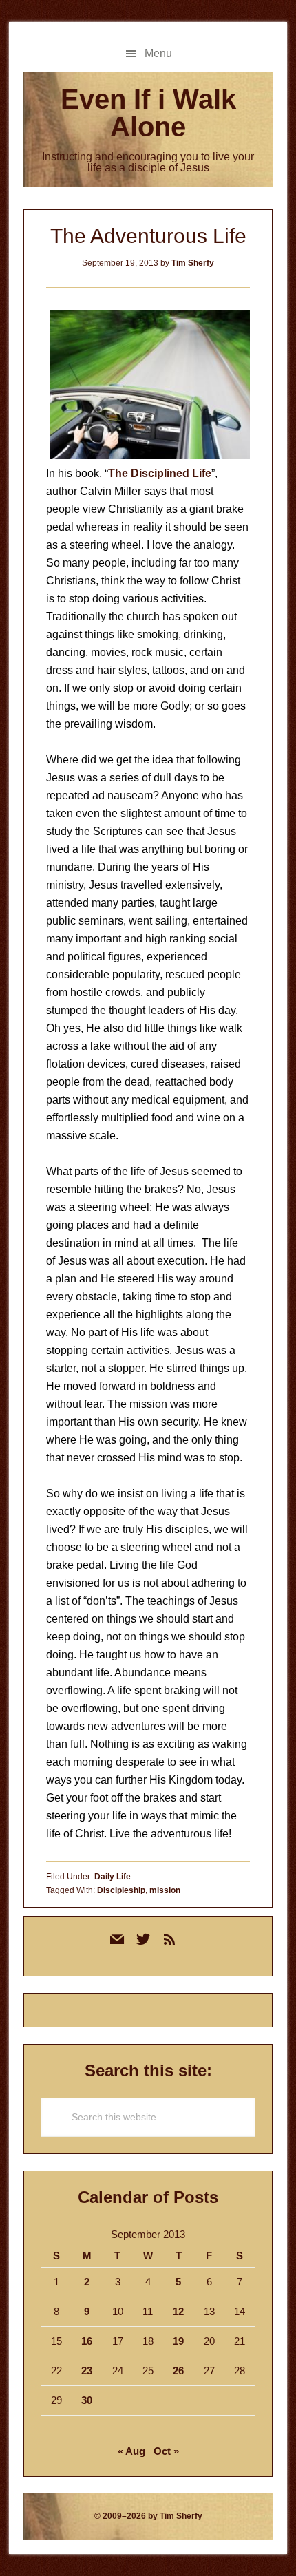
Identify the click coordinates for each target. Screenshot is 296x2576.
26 (178, 2371)
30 (87, 2400)
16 (87, 2341)
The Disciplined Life (160, 473)
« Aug (131, 2451)
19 (178, 2341)
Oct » (166, 2451)
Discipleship (121, 1890)
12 (178, 2311)
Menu (158, 53)
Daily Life (113, 1877)
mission (165, 1890)
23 (87, 2371)
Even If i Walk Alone (148, 113)
